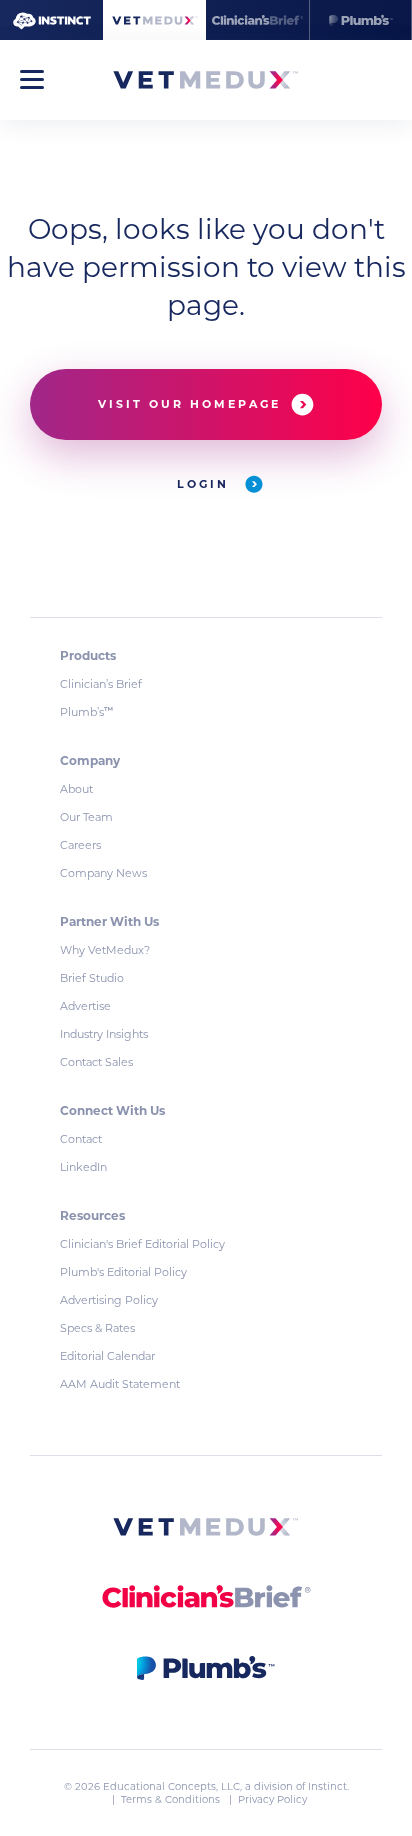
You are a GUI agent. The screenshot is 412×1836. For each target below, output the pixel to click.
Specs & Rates (97, 1328)
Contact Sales (96, 1062)
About (76, 789)
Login (206, 484)
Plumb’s (86, 712)
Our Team (86, 817)
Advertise (85, 1006)
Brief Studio (92, 978)
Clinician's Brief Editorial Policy (142, 1244)
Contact (81, 1139)
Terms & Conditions (172, 1799)
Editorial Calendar (107, 1356)
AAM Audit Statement (120, 1384)
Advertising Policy (109, 1300)
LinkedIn (83, 1167)
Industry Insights (104, 1034)
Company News (103, 873)
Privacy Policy (272, 1799)
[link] (206, 1530)
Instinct (327, 1786)
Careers (80, 845)
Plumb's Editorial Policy (123, 1272)
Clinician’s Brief (101, 684)
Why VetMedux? (105, 950)
